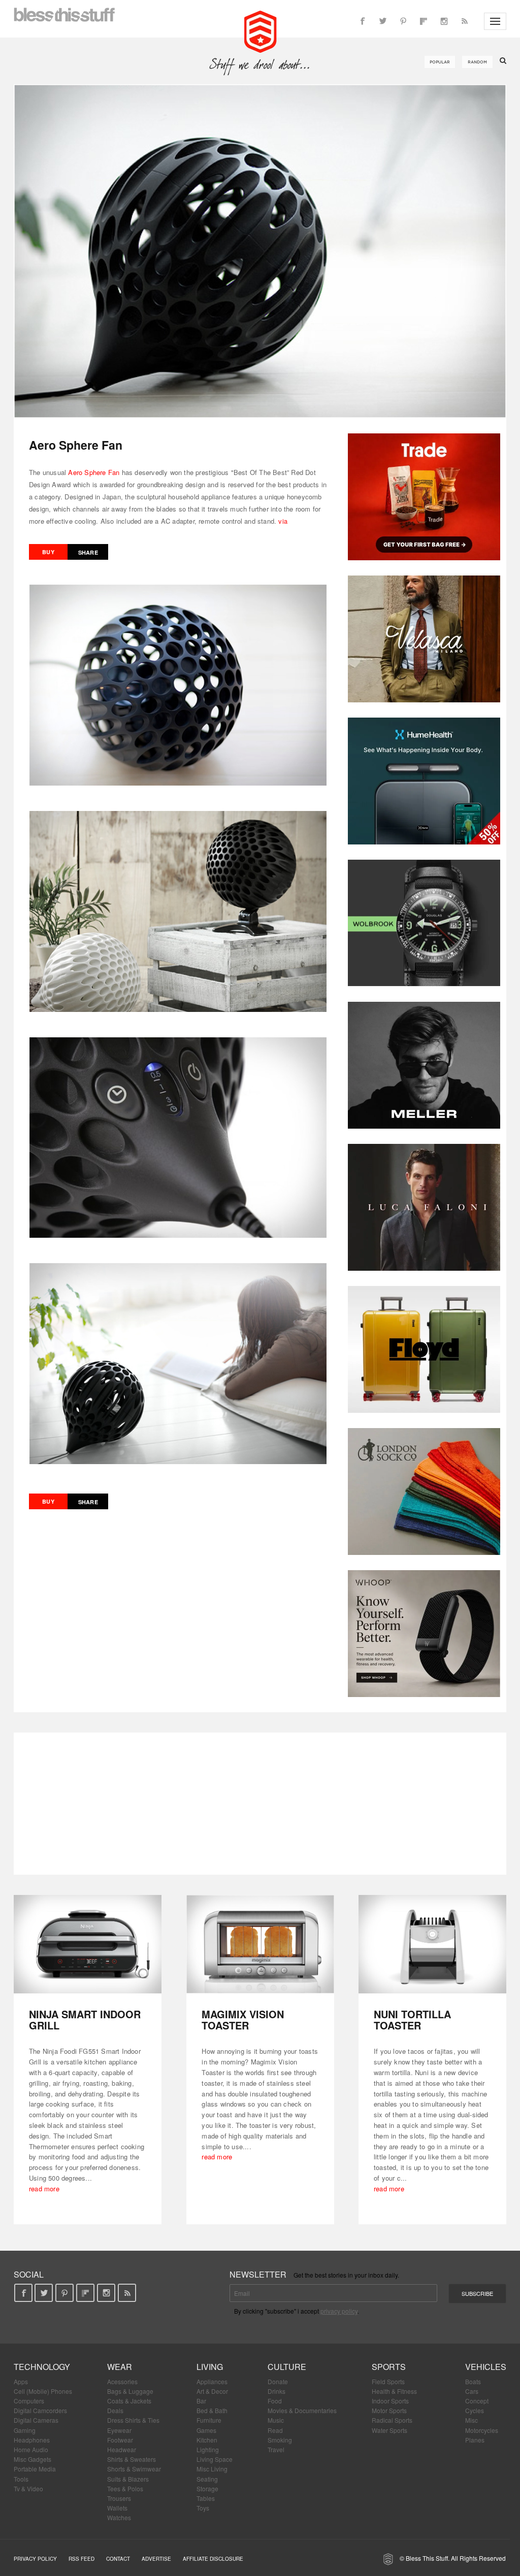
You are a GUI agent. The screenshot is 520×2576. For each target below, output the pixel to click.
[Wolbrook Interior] (424, 923)
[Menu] (495, 21)
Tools (21, 2479)
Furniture (209, 2420)
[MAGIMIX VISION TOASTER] (260, 1944)
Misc (472, 2420)
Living (210, 2367)
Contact (118, 2559)
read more (44, 2189)
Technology (42, 2367)
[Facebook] (363, 21)
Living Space (215, 2459)
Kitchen (207, 2440)
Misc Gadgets (32, 2459)
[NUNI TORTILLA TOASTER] (432, 1944)
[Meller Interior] (424, 1065)
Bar (201, 2401)
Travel (276, 2449)
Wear (120, 2367)
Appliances (212, 2381)
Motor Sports (389, 2410)
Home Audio (31, 2449)
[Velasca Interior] (424, 639)
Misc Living (212, 2469)
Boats (473, 2381)
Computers (29, 2401)
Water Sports (389, 2430)
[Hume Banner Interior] (424, 781)
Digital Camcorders (40, 2410)
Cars (472, 2391)
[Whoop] (424, 1634)
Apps (21, 2381)
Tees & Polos (125, 2488)
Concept (477, 2401)
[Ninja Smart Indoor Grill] (88, 1944)
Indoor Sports (390, 2401)
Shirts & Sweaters (132, 2459)
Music (276, 2420)
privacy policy (339, 2311)
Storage (207, 2488)
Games (206, 2430)
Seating (207, 2479)
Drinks (277, 2391)
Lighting (208, 2449)
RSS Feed (82, 2559)
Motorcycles (482, 2430)
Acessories (122, 2381)
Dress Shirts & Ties (133, 2420)
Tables (206, 2498)
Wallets (117, 2508)
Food (275, 2401)
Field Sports (388, 2381)
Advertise (156, 2559)
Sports (389, 2367)
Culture (287, 2367)
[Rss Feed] (464, 21)
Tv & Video (28, 2488)
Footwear (120, 2440)
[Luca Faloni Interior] (424, 1207)
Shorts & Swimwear (134, 2469)
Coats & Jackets (129, 2401)
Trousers (119, 2498)
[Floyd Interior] (424, 1349)
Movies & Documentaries (302, 2410)
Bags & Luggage (130, 2391)
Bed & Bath (212, 2410)
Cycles (475, 2410)
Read (275, 2430)
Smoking (280, 2440)
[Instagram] (444, 21)
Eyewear (119, 2430)
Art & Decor (212, 2391)
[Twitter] (383, 21)
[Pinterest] (403, 21)
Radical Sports (392, 2420)
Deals (115, 2410)
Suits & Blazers (128, 2479)
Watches (119, 2517)
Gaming (25, 2430)
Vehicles (486, 2367)
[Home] (260, 30)
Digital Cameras (36, 2420)
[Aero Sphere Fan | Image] (260, 251)
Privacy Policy (35, 2559)
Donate (278, 2381)
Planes (475, 2440)
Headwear (122, 2449)
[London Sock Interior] (424, 1492)
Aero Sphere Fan (94, 472)
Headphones (32, 2440)
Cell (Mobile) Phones (43, 2391)
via (283, 521)
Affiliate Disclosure (213, 2559)
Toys (203, 2508)
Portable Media (35, 2469)
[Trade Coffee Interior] (424, 497)
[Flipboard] (424, 21)
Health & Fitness (394, 2391)
